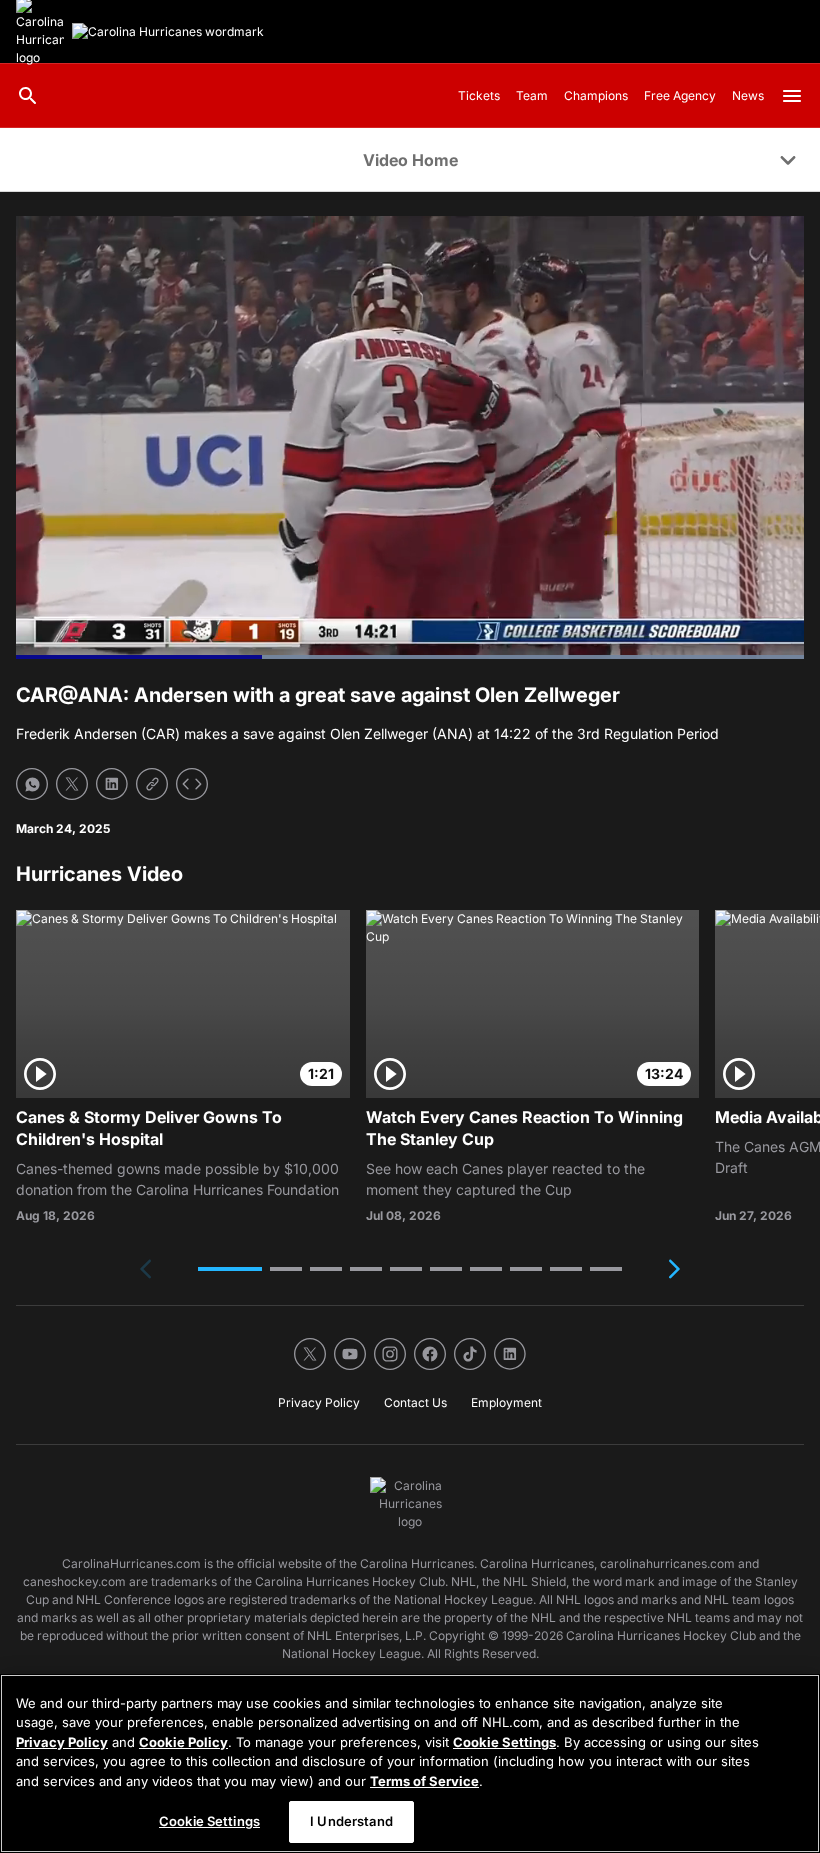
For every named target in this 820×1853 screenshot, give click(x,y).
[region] (410, 1763)
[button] (230, 1269)
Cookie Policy (183, 1742)
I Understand (351, 1821)
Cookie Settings (504, 1742)
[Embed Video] (192, 784)
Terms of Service (424, 1781)
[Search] (28, 96)
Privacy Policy (62, 1742)
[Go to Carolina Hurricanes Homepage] (168, 32)
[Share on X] (72, 784)
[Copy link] (152, 784)
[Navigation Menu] (792, 96)
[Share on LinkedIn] (112, 784)
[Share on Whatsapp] (32, 784)
